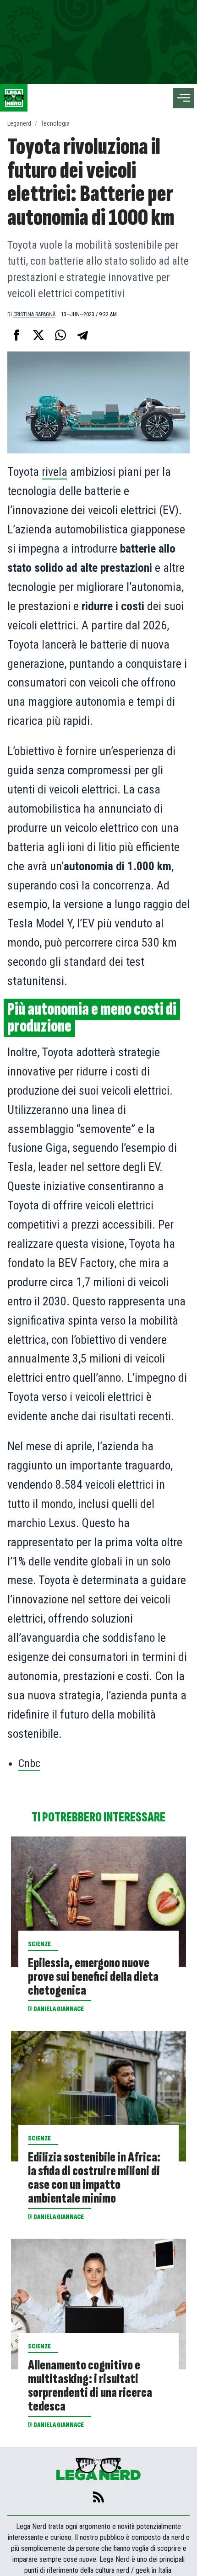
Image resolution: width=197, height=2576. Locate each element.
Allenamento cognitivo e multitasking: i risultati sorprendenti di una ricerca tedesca (90, 2386)
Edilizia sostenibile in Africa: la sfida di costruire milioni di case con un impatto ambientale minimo (94, 2178)
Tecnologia (55, 123)
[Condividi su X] (38, 335)
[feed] (98, 2497)
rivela (55, 472)
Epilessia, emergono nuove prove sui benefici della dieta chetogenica (93, 1977)
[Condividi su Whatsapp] (60, 335)
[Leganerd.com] (14, 98)
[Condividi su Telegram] (82, 335)
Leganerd (19, 123)
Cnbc (29, 1763)
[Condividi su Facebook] (16, 335)
